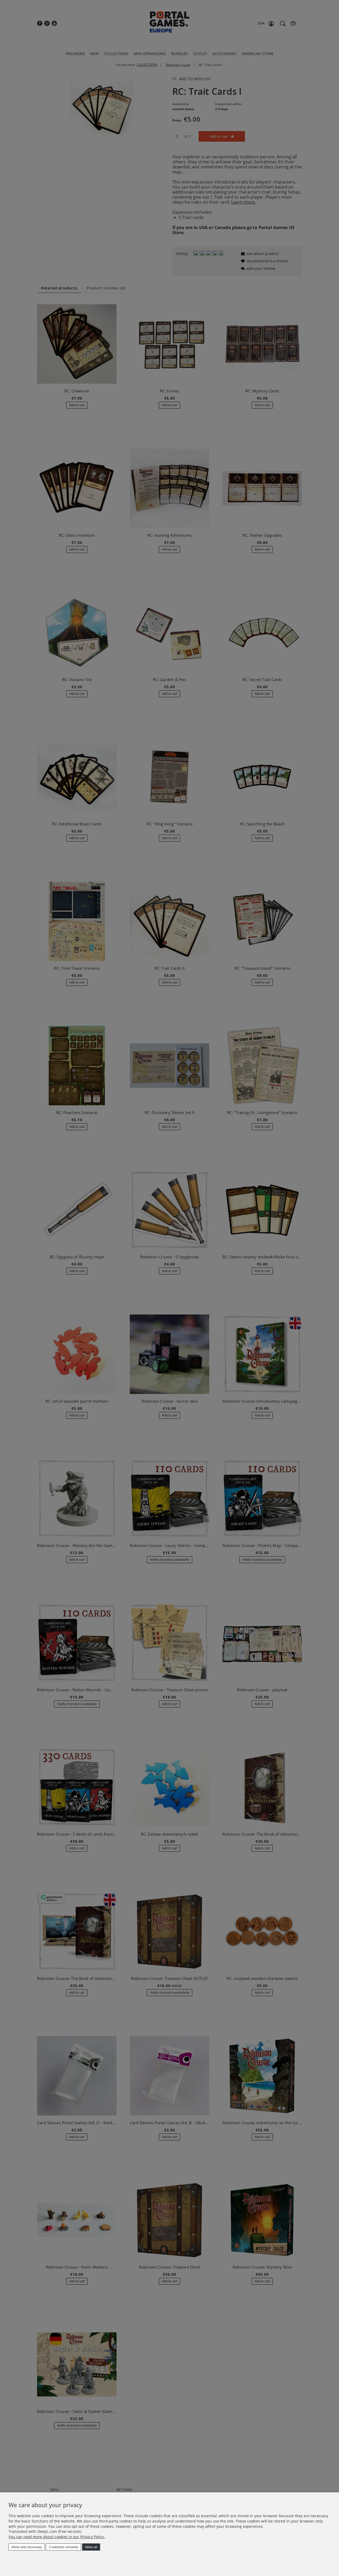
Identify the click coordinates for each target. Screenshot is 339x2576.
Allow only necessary (27, 2547)
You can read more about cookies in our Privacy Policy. (57, 2537)
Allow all (91, 2547)
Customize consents (64, 2547)
